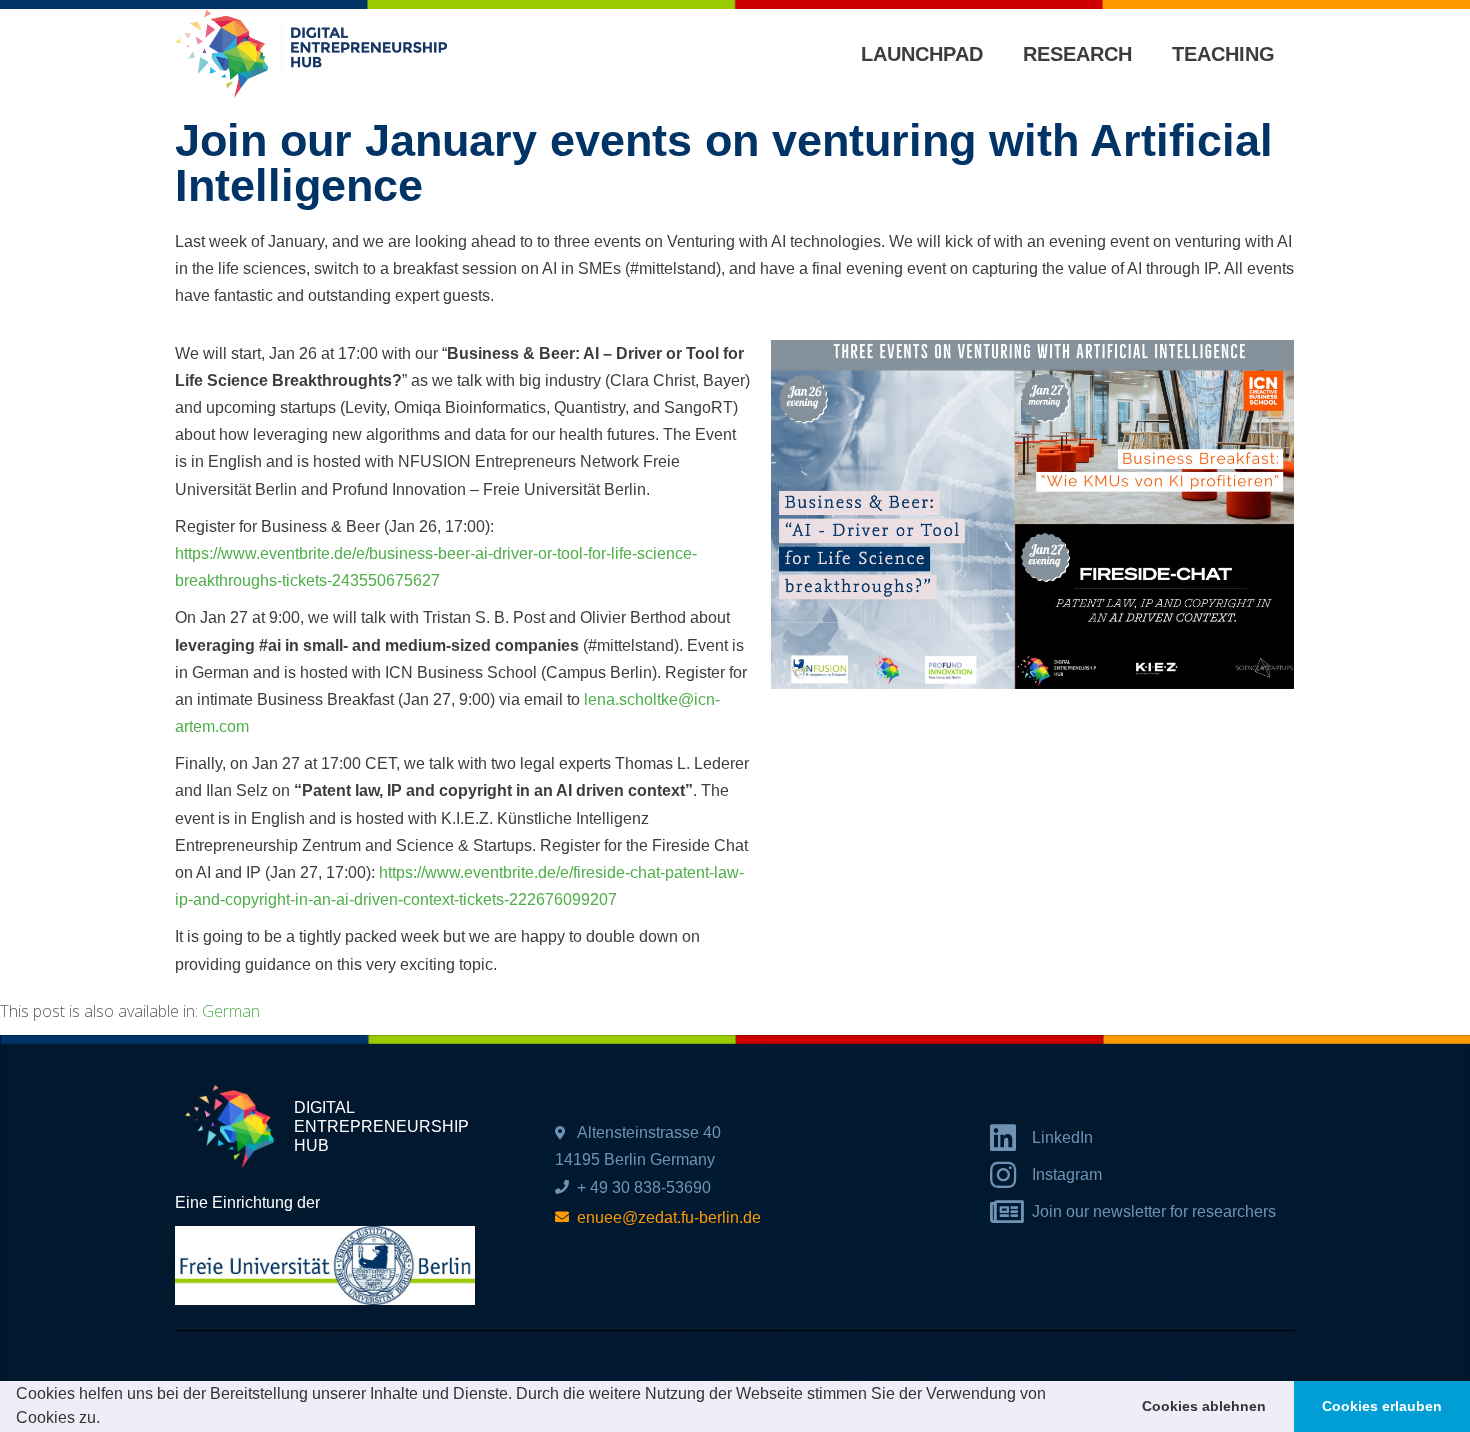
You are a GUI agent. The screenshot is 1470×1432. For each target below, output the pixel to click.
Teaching (1223, 54)
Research (1077, 54)
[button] (107, 1420)
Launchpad (922, 54)
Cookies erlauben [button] (1382, 1406)
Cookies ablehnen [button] (1204, 1406)
